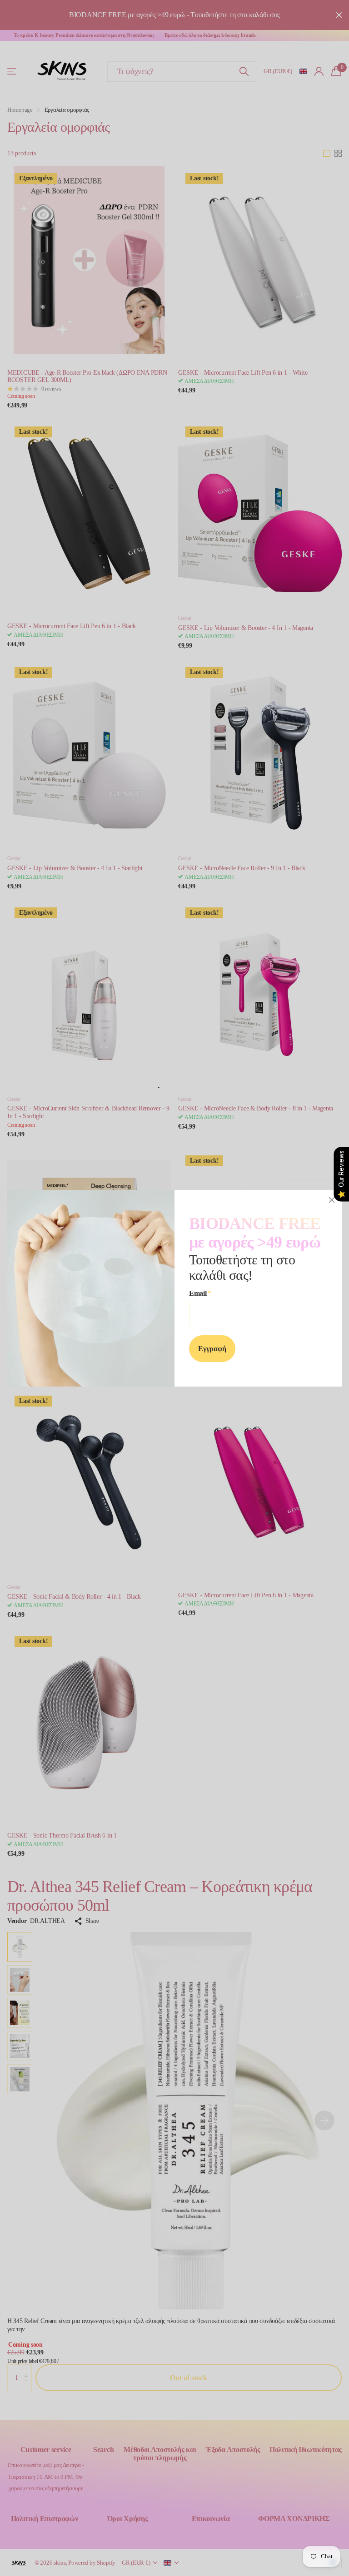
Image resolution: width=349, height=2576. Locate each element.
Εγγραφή (212, 1349)
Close (332, 1200)
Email (200, 1293)
